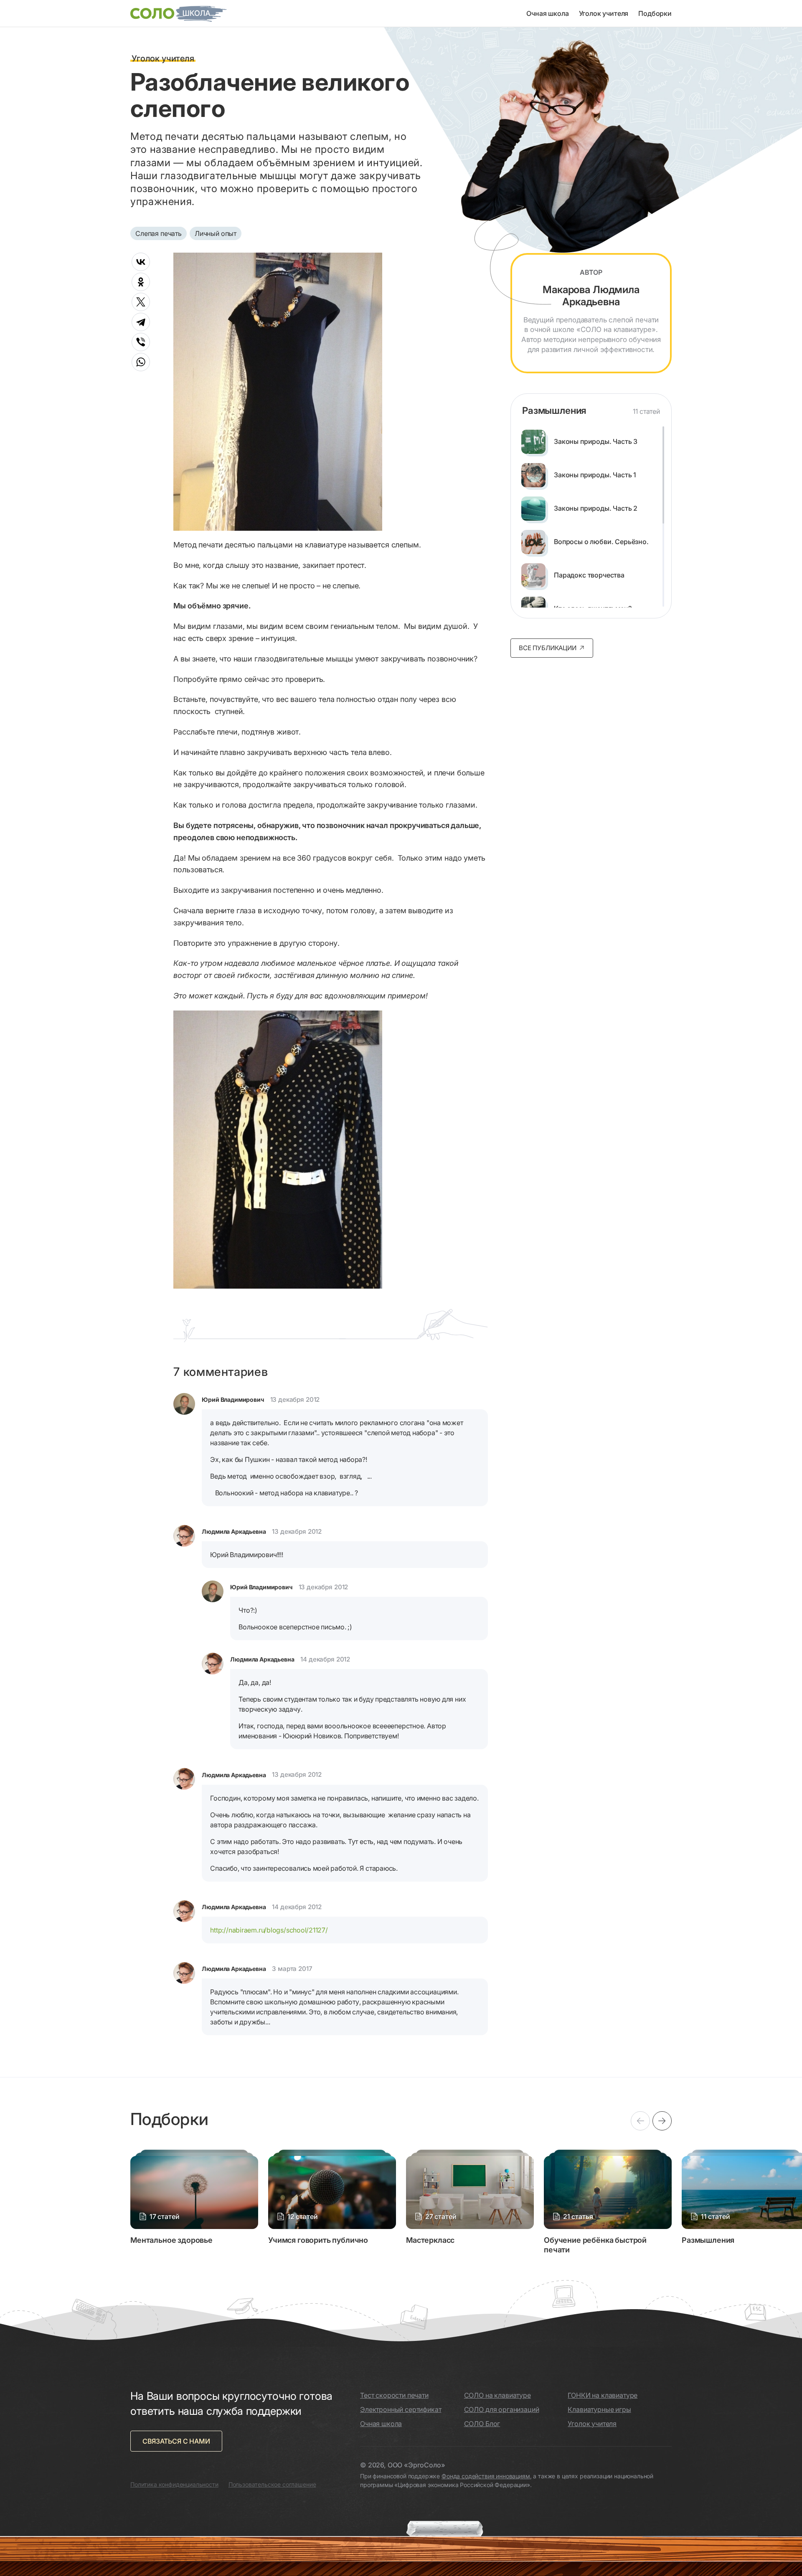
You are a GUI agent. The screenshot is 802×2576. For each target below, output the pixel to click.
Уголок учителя (604, 13)
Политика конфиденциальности (174, 2484)
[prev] (640, 2121)
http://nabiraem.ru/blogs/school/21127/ (269, 1930)
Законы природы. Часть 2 (596, 508)
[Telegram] (141, 322)
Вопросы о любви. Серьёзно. (601, 542)
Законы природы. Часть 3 (596, 442)
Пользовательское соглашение (272, 2484)
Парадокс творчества (589, 575)
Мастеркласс (430, 2240)
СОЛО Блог (482, 2424)
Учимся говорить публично (318, 2240)
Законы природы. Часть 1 (595, 475)
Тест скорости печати (394, 2395)
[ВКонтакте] (141, 262)
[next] (662, 2121)
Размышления (554, 410)
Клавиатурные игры (599, 2409)
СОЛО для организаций (502, 2409)
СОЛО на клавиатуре (497, 2395)
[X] (141, 302)
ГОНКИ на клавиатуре (603, 2395)
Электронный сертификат (401, 2409)
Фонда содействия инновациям (486, 2476)
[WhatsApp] (141, 362)
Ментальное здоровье (171, 2240)
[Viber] (141, 342)
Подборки (655, 13)
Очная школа (547, 13)
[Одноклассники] (141, 282)
